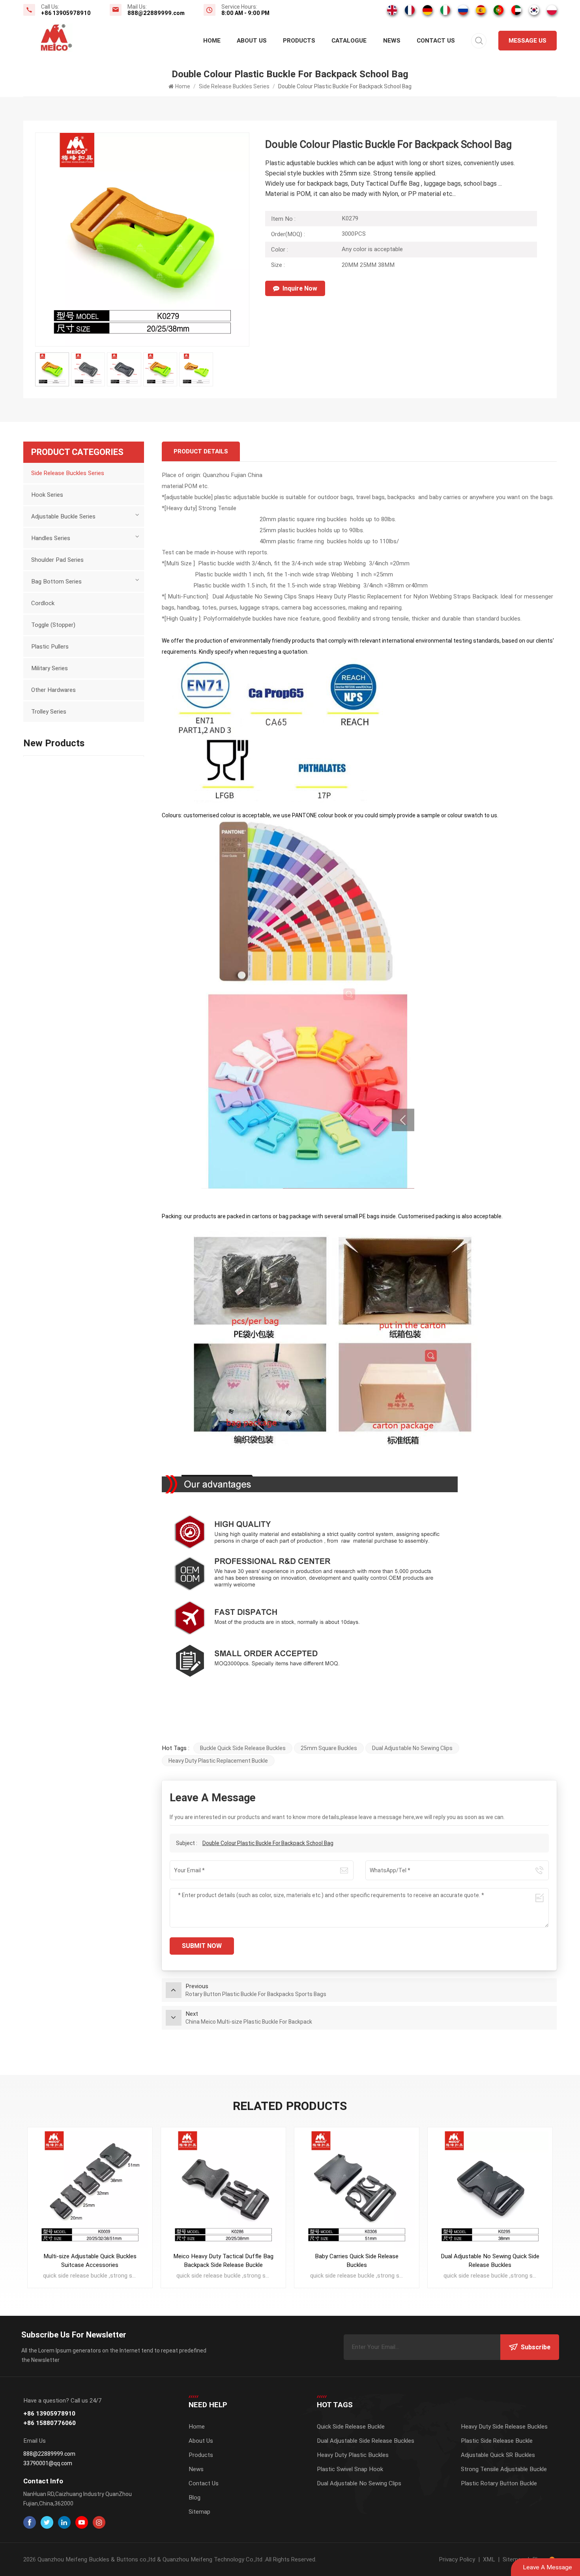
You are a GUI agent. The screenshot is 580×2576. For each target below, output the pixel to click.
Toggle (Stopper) (53, 625)
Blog (195, 2498)
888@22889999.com (156, 13)
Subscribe (536, 2347)
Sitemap (199, 2512)
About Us (252, 41)
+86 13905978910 (66, 13)
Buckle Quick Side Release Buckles (243, 1748)
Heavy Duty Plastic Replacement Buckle (218, 1761)
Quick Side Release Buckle (351, 2427)
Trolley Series (49, 712)
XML (489, 2559)
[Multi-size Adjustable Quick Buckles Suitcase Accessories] (90, 2190)
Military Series (50, 668)
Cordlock (43, 603)
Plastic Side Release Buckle (497, 2441)
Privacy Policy (457, 2559)
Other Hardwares (53, 690)
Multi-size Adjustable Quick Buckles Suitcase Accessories (90, 2261)
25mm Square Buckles (329, 1748)
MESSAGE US (528, 41)
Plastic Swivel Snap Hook (350, 2469)
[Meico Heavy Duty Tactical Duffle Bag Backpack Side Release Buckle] (223, 2190)
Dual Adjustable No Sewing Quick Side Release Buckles (490, 2261)
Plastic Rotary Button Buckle (499, 2483)
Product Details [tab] (201, 451)
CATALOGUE (349, 41)
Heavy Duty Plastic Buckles (353, 2455)
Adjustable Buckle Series (63, 516)
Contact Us (436, 41)
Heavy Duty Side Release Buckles (504, 2427)
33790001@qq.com (48, 2463)
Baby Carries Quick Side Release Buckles (357, 2261)
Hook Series (47, 495)
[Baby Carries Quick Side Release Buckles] (357, 2190)
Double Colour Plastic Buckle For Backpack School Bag (268, 1843)
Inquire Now (300, 288)
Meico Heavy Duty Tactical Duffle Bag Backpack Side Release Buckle (223, 2261)
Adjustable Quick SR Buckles (498, 2455)
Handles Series (51, 538)
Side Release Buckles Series (234, 86)
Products (299, 41)
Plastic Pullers (50, 647)
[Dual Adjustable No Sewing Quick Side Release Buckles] (490, 2190)
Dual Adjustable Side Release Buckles (366, 2441)
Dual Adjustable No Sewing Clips (412, 1748)
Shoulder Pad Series (57, 560)
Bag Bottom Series (56, 582)
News (392, 41)
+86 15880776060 (50, 2423)
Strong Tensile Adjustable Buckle (504, 2469)
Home (212, 41)
